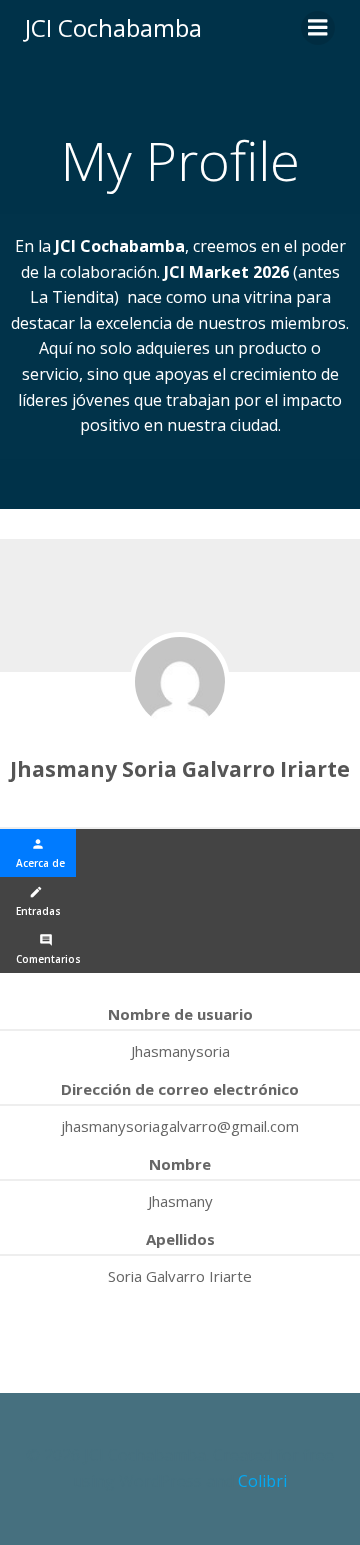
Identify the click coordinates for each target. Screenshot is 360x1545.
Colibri (262, 1481)
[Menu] (318, 28)
